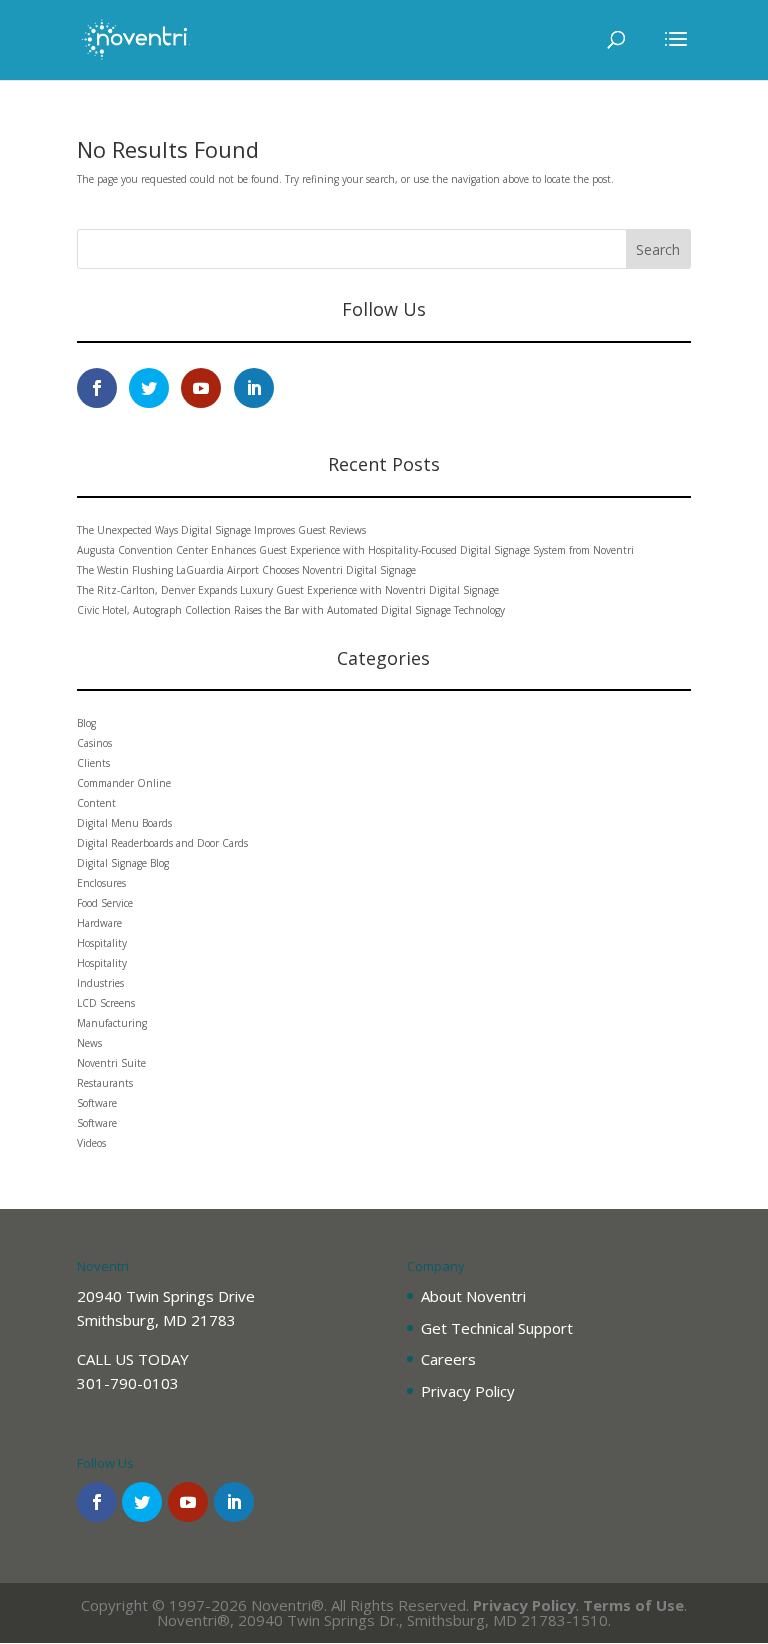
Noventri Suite (111, 1063)
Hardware (99, 923)
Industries (100, 983)
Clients (93, 763)
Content (96, 803)
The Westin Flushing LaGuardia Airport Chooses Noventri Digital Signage (246, 570)
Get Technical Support (497, 1328)
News (89, 1043)
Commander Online (124, 783)
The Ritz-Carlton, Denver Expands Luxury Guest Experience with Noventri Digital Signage (288, 590)
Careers (448, 1359)
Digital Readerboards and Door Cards (162, 843)
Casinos (94, 743)
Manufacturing (112, 1023)
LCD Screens (106, 1003)
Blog (86, 723)
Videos (91, 1143)
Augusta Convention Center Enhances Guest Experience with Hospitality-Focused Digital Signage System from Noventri (355, 550)
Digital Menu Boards (124, 823)
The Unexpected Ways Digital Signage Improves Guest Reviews (221, 530)
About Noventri (473, 1296)
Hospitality (102, 943)
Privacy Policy (468, 1391)
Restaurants (105, 1083)
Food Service (105, 903)
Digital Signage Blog (123, 863)
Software (97, 1103)
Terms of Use (633, 1605)
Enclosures (101, 883)
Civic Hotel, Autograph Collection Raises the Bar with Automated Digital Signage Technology (291, 610)
